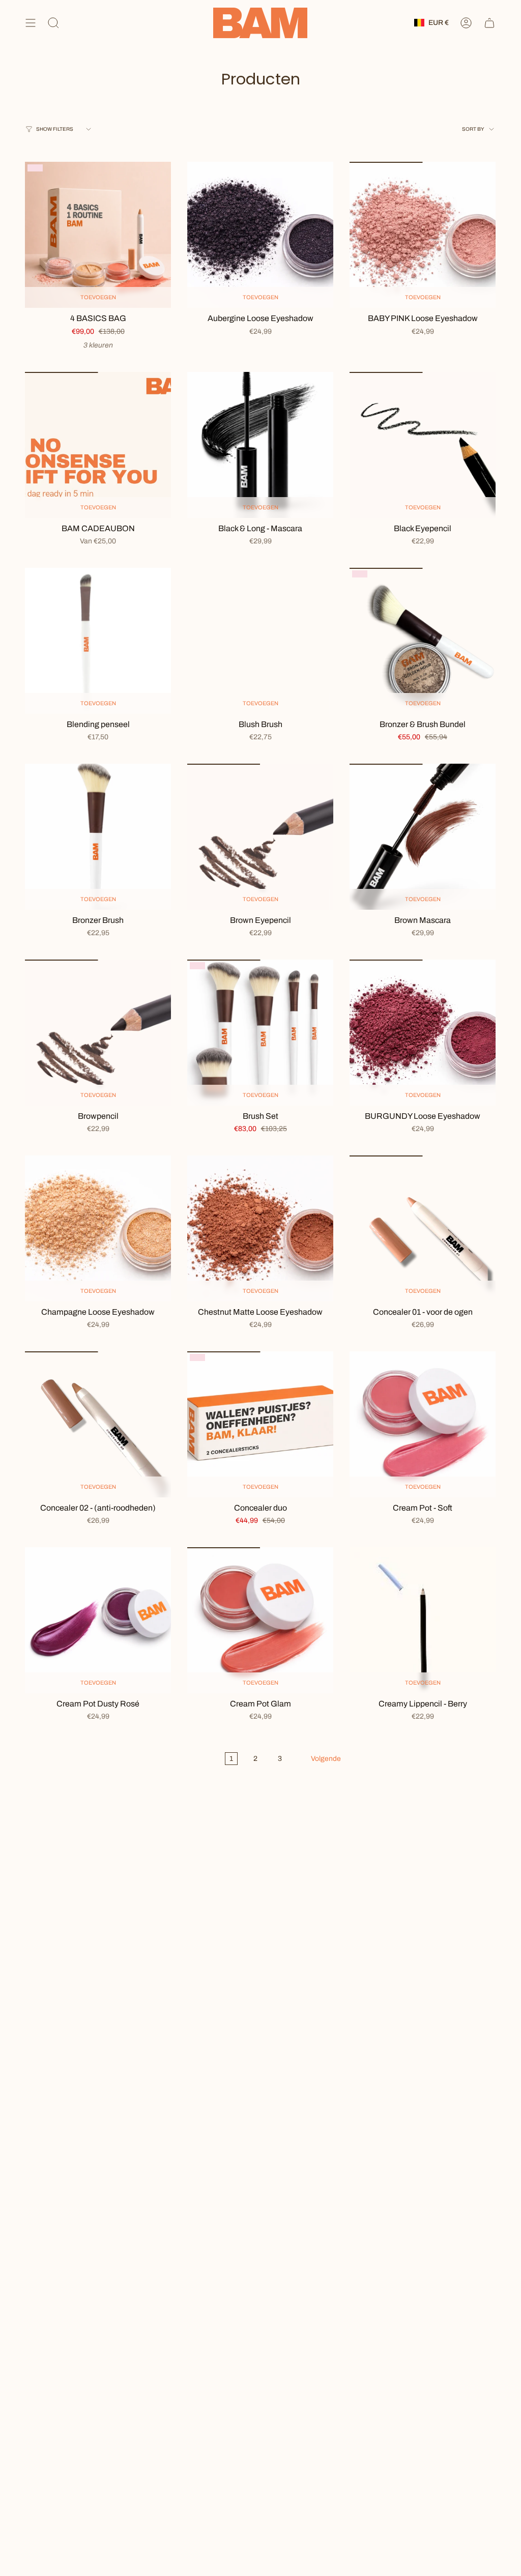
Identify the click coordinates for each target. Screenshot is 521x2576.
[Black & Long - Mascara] (260, 445)
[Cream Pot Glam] (260, 1620)
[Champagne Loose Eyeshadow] (98, 1228)
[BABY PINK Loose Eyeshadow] (423, 235)
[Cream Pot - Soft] (423, 1424)
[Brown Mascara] (423, 837)
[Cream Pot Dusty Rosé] (98, 1620)
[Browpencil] (98, 1033)
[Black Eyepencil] (423, 445)
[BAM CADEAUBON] (98, 445)
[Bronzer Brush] (98, 837)
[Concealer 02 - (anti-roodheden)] (98, 1424)
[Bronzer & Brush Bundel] (423, 641)
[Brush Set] (260, 1033)
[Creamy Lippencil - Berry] (423, 1620)
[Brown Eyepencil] (260, 837)
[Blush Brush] (260, 641)
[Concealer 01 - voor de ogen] (423, 1228)
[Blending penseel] (98, 641)
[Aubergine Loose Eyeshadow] (260, 235)
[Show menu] (31, 23)
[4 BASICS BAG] (98, 235)
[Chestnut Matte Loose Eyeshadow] (260, 1228)
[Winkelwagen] (489, 23)
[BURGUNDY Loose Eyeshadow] (423, 1033)
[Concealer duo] (260, 1424)
